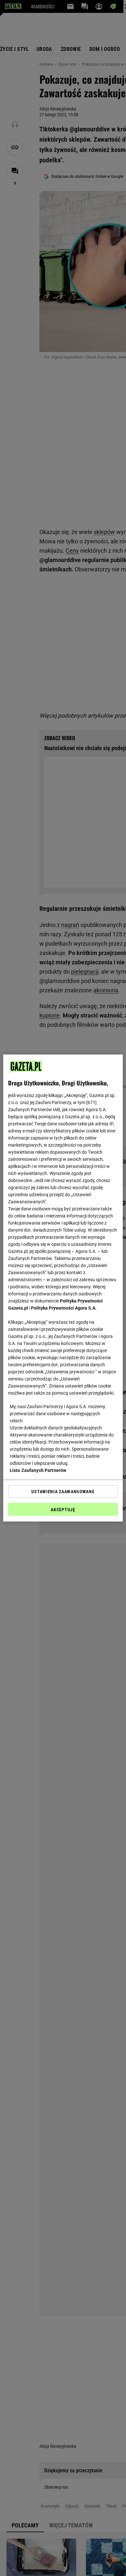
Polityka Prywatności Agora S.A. (64, 1308)
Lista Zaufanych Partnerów (38, 1470)
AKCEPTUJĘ (63, 1510)
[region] (63, 1288)
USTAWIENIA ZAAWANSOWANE (63, 1492)
